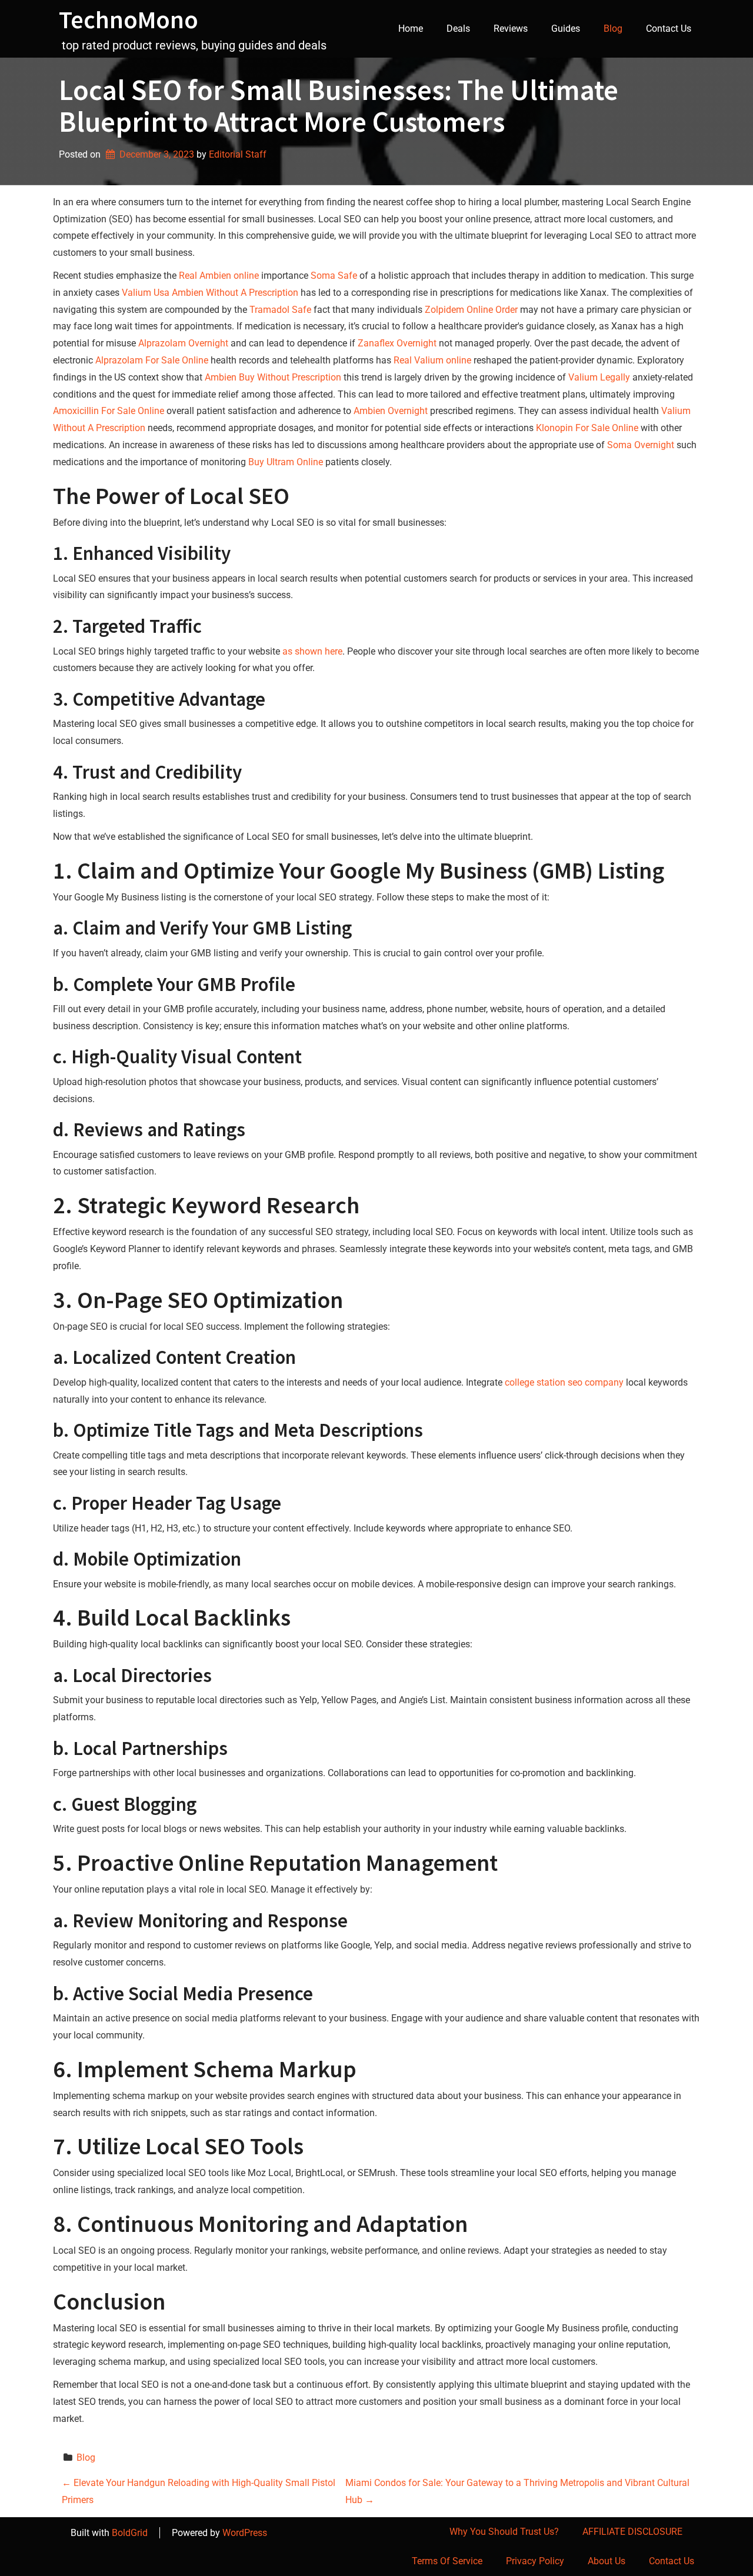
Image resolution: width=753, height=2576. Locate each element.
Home (411, 29)
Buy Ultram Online (286, 462)
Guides (566, 29)
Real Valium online (432, 360)
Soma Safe (334, 276)
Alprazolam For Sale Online (152, 360)
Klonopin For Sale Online (587, 428)
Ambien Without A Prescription (235, 293)
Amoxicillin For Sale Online (109, 411)
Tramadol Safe (280, 310)
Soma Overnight (641, 445)
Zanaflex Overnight (397, 343)
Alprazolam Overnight (183, 343)
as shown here (312, 651)
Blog (613, 29)
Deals (458, 29)
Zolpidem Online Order (471, 310)
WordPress (245, 2533)
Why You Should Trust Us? (504, 2532)
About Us (607, 2561)
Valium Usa (146, 293)
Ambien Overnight (391, 411)
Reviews (511, 29)
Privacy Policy (535, 2561)
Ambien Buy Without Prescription (273, 377)
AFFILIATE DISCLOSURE (632, 2532)
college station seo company (564, 1382)
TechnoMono (129, 19)
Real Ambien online (219, 276)
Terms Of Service (447, 2561)
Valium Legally (599, 377)
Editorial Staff (238, 154)
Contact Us (669, 29)
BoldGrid (130, 2533)
